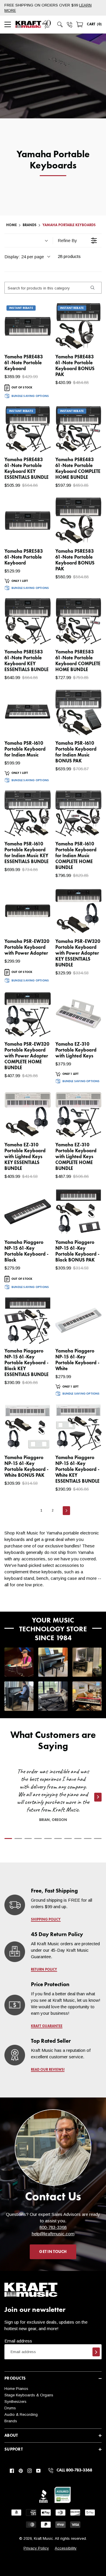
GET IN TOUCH (53, 2252)
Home (11, 225)
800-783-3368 (53, 2227)
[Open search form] (60, 24)
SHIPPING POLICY (46, 1920)
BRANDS (30, 225)
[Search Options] (92, 288)
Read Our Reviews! (48, 2070)
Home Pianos (16, 2389)
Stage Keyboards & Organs (29, 2395)
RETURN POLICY (44, 1970)
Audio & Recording (21, 2414)
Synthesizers (15, 2402)
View (36, 339)
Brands (11, 2421)
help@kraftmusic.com (53, 2234)
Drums (10, 2408)
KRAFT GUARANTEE (47, 2026)
